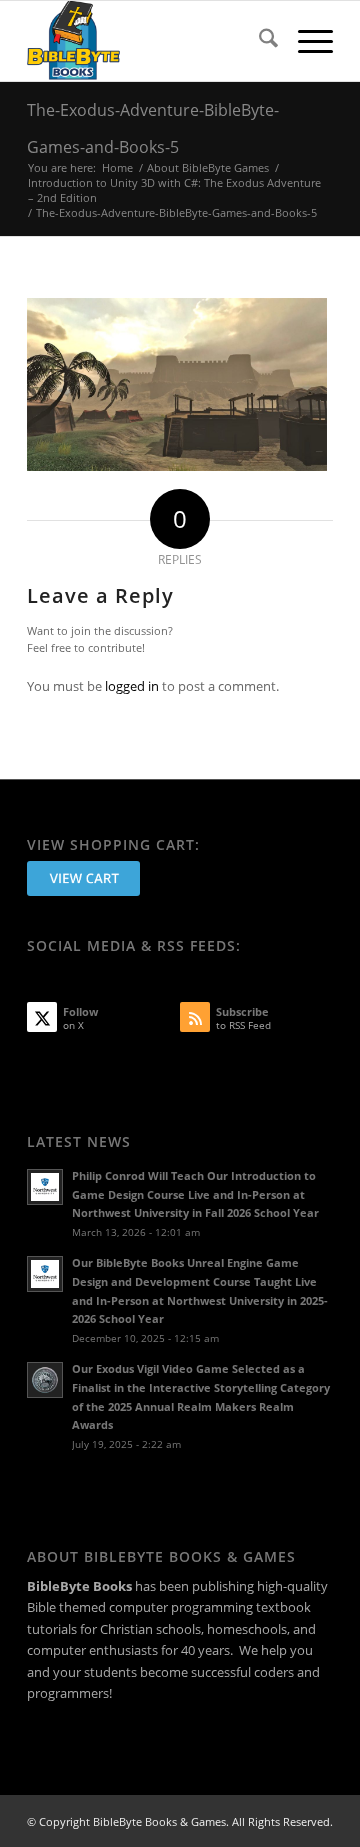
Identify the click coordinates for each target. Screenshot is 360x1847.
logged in (132, 686)
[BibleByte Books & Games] (149, 41)
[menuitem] (258, 41)
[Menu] (305, 41)
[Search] (258, 41)
